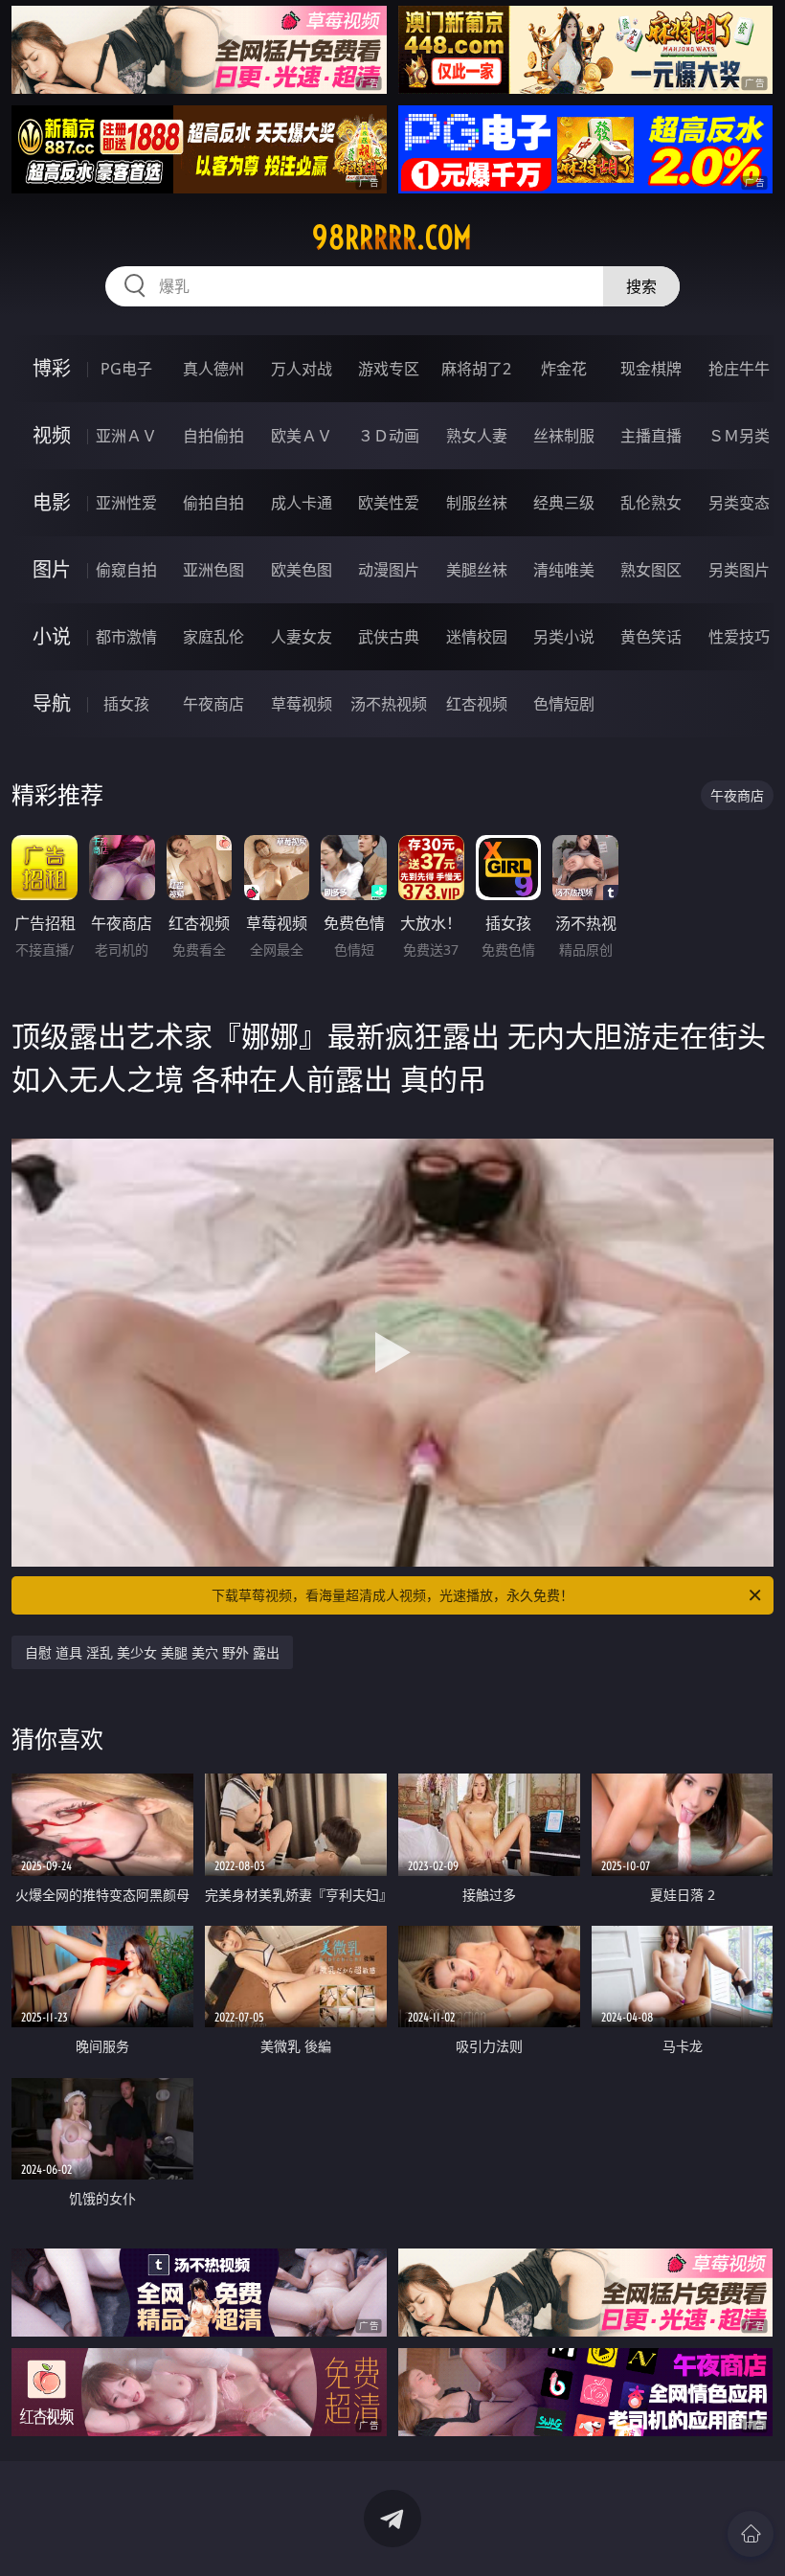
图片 (52, 569)
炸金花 (564, 369)
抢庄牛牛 (739, 369)
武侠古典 (389, 637)
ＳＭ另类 (739, 436)
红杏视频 (477, 704)
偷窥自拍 (126, 570)
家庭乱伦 (213, 637)
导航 (52, 703)
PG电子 (126, 369)
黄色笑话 (651, 637)
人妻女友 (302, 637)
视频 (52, 435)
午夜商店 (213, 704)
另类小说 (564, 637)
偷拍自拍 (213, 503)
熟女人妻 (477, 436)
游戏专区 (389, 369)
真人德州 (213, 369)
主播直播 (651, 436)
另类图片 (739, 570)
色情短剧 (564, 704)
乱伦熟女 (651, 503)
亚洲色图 (213, 570)
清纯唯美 (564, 570)
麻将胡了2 (476, 369)
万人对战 (302, 369)
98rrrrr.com (392, 237)
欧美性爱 (389, 503)
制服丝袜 (477, 503)
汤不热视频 (389, 704)
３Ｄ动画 (389, 436)
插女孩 (126, 704)
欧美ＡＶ (302, 436)
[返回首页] (751, 2534)
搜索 (641, 286)
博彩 (52, 368)
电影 (52, 502)
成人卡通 (302, 503)
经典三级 (564, 503)
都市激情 (126, 637)
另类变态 (739, 503)
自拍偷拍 (213, 436)
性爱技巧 (739, 637)
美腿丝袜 (477, 570)
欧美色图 (302, 570)
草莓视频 (302, 704)
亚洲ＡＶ (126, 436)
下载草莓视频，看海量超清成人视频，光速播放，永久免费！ (392, 1595)
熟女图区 (651, 570)
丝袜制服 (564, 436)
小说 (52, 636)
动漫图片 (389, 570)
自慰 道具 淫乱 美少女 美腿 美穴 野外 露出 (152, 1652)
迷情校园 (477, 637)
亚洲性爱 (126, 503)
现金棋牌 (651, 369)
